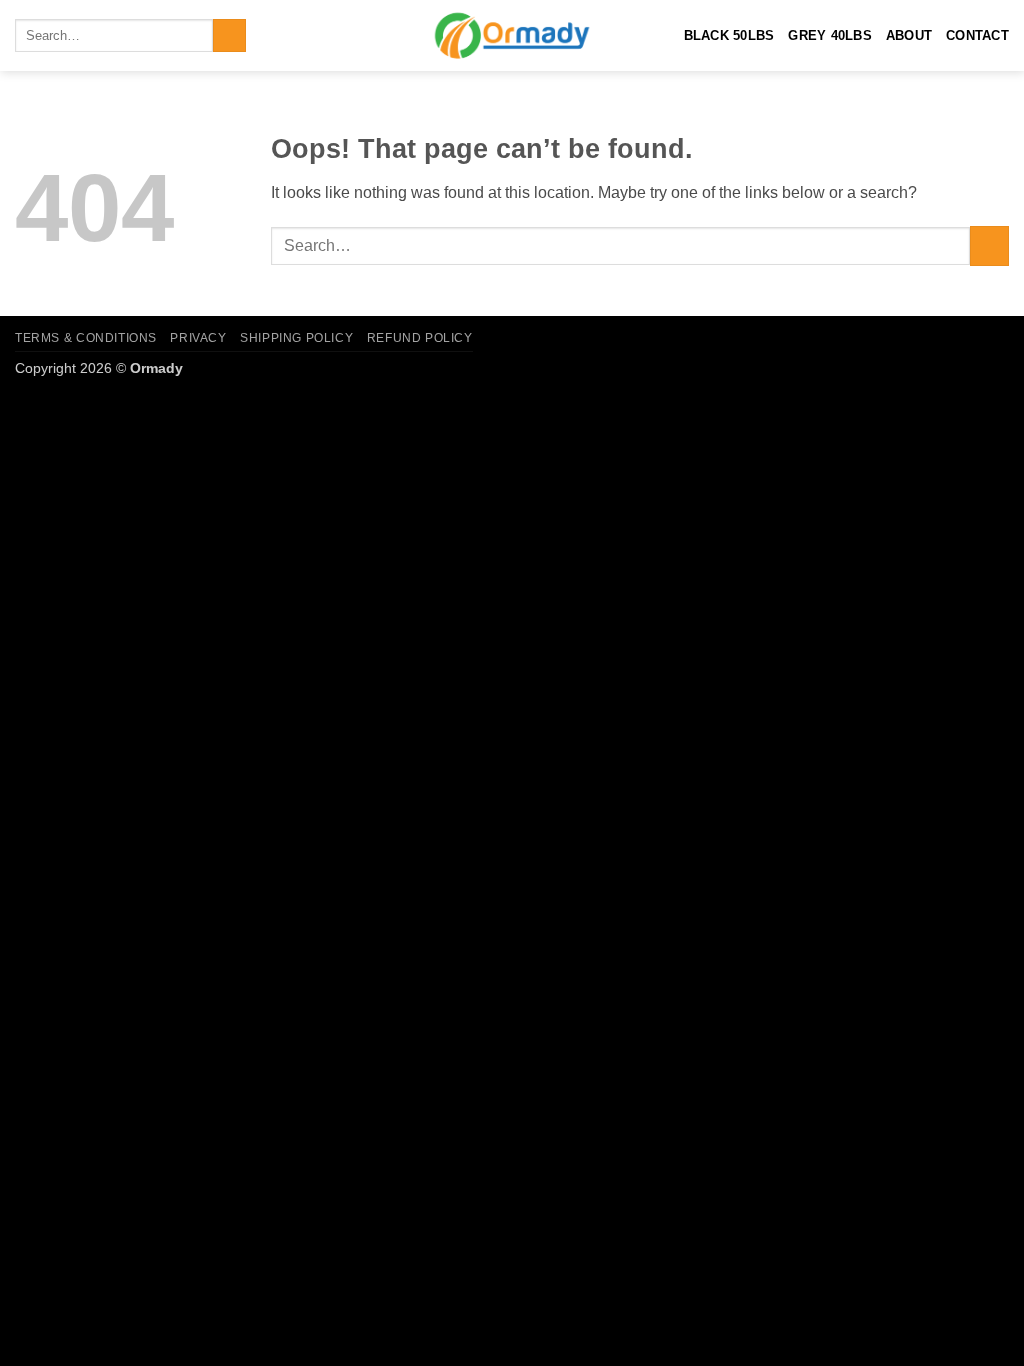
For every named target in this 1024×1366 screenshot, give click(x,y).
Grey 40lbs (830, 35)
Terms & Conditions (86, 338)
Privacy (198, 338)
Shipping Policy (296, 338)
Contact (977, 35)
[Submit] (229, 36)
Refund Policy (420, 338)
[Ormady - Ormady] (512, 35)
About (909, 35)
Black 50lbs (729, 35)
